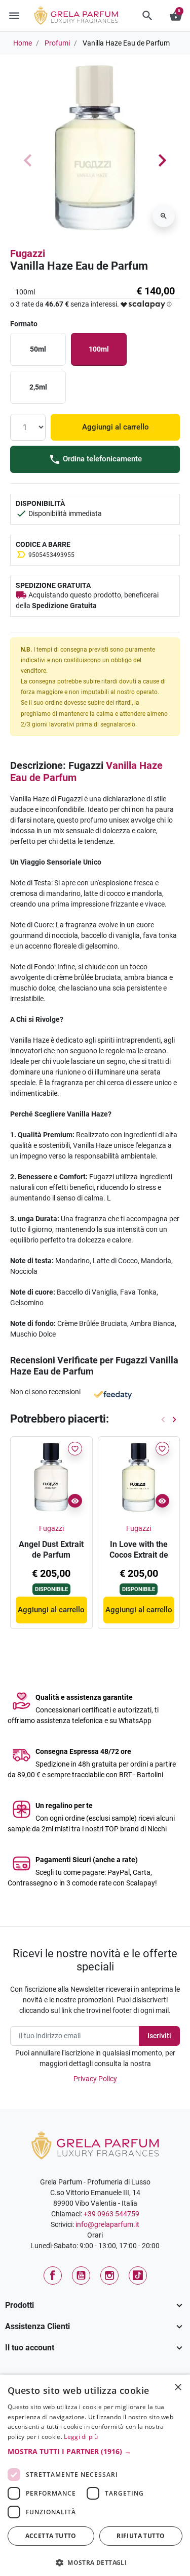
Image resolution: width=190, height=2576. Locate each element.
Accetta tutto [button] (51, 2536)
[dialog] (95, 2475)
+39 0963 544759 (111, 2214)
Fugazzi (28, 253)
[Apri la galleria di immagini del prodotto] (164, 216)
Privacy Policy (95, 2079)
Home (23, 43)
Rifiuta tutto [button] (141, 2536)
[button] (147, 16)
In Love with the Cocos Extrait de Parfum (139, 1555)
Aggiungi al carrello (116, 427)
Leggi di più (81, 2437)
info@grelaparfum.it (107, 2224)
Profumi (57, 43)
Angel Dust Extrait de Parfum (51, 1550)
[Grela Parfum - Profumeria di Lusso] (95, 2144)
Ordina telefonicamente (101, 459)
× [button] (178, 2388)
